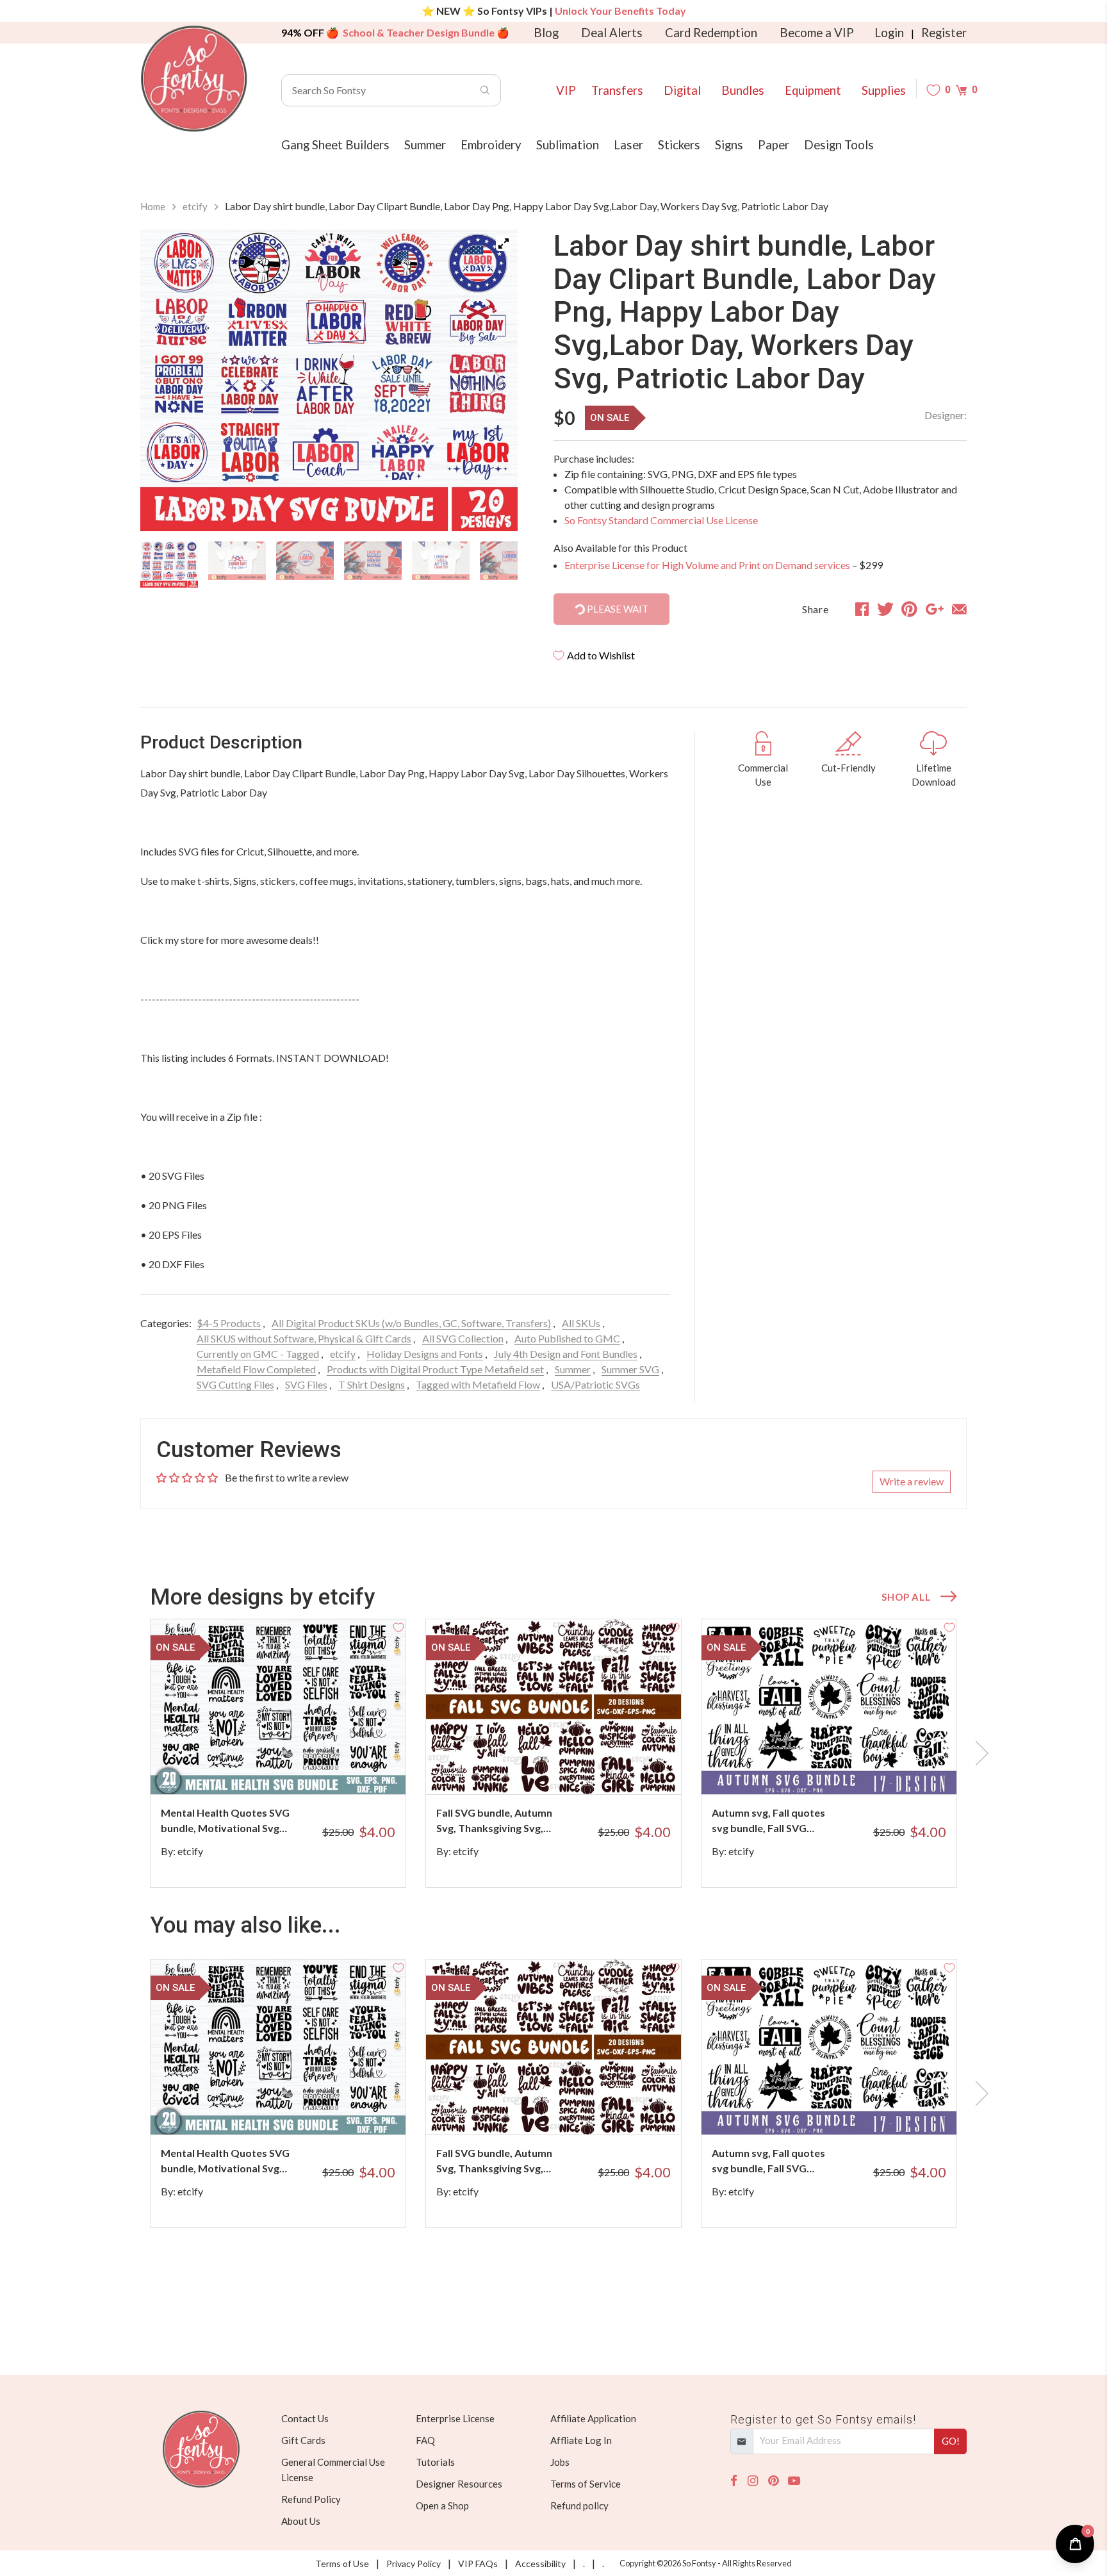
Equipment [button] (813, 90)
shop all (906, 1597)
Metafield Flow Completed (256, 1369)
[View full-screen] (504, 244)
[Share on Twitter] (885, 609)
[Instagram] (753, 2481)
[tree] (329, 565)
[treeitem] (169, 565)
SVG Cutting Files (235, 1384)
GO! (951, 2441)
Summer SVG (630, 1369)
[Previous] (166, 381)
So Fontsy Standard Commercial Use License (661, 520)
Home (153, 206)
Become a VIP (817, 33)
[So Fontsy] (194, 79)
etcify (195, 206)
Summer (573, 1369)
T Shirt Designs (372, 1384)
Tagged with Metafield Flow (478, 1384)
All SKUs (581, 1323)
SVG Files (306, 1384)
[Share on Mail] (959, 609)
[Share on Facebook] (862, 609)
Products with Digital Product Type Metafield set (435, 1369)
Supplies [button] (884, 90)
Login (889, 33)
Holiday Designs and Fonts (425, 1354)
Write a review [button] (912, 1481)
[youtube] (794, 2481)
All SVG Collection (463, 1338)
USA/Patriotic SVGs (595, 1384)
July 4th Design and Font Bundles (566, 1354)
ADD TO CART (353, 1769)
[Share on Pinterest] (909, 609)
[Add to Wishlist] (398, 1626)
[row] (553, 1753)
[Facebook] (734, 2481)
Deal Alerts (612, 33)
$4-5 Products (229, 1323)
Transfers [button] (617, 90)
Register (944, 33)
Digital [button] (682, 90)
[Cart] (961, 90)
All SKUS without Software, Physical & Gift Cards (304, 1338)
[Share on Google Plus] (935, 609)
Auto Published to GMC (567, 1338)
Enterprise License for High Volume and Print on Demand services (707, 565)
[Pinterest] (773, 2481)
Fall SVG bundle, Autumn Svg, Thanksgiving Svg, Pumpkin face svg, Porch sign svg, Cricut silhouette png (497, 1821)
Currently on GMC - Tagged (258, 1354)
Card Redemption (711, 33)
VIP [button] (566, 90)
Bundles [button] (743, 90)
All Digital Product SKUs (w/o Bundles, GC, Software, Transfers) (411, 1323)
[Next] (492, 381)
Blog (546, 33)
